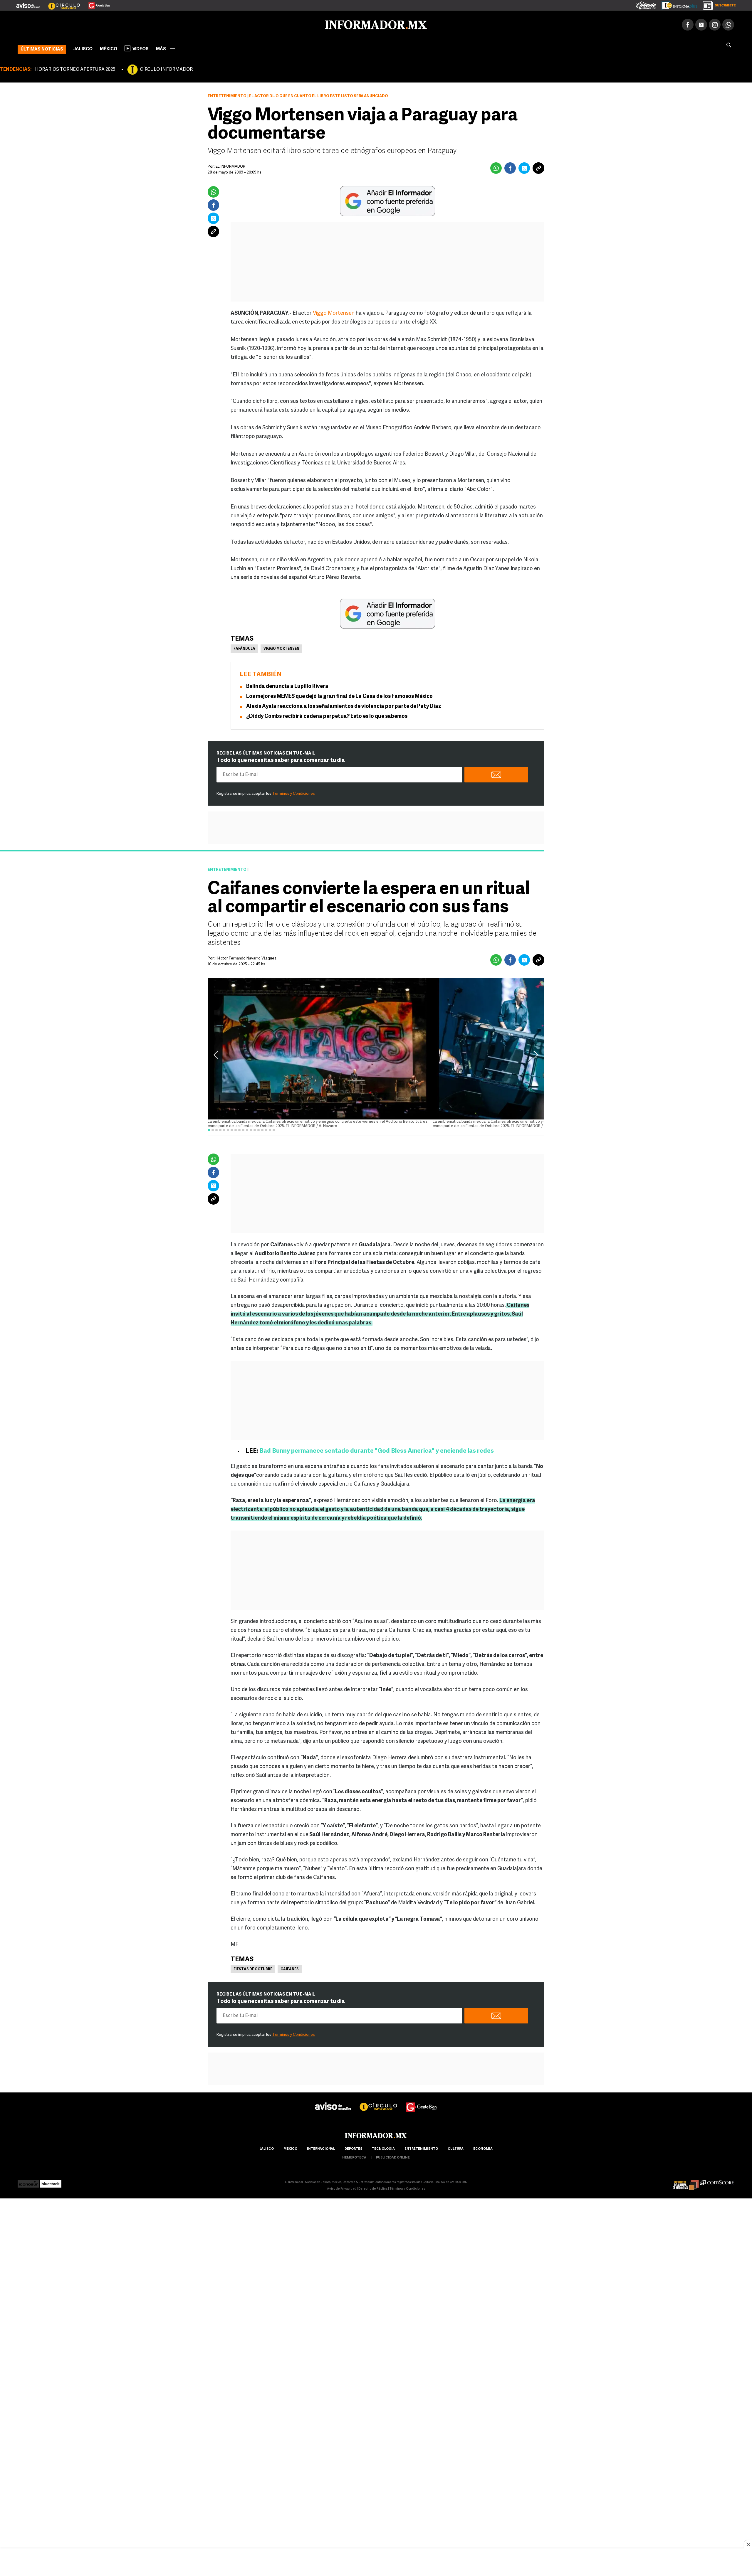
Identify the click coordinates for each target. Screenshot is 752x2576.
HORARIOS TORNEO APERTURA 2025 (75, 68)
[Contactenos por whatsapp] (728, 23)
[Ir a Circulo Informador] (61, 3)
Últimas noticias (42, 48)
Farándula (244, 648)
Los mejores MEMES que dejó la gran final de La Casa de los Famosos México (339, 696)
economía (483, 2148)
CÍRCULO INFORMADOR (166, 68)
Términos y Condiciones (294, 793)
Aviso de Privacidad (342, 2188)
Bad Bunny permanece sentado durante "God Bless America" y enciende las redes (377, 1450)
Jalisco (83, 48)
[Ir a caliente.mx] (646, 4)
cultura (456, 2148)
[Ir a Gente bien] (422, 2101)
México (109, 48)
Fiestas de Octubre (253, 1968)
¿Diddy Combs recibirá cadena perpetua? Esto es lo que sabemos (327, 715)
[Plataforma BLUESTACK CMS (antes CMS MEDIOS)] (51, 2181)
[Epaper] (677, 4)
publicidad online (393, 2157)
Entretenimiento (227, 95)
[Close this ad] (748, 2544)
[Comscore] (717, 2181)
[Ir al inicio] (87, 24)
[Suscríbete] (717, 4)
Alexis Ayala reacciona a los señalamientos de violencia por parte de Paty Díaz (344, 706)
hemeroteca (354, 2157)
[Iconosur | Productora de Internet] (28, 2181)
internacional (321, 2148)
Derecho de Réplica (373, 2188)
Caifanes (290, 1968)
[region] (376, 2563)
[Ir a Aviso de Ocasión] (333, 2101)
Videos (141, 48)
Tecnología (383, 2148)
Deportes (353, 2148)
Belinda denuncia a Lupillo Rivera (287, 686)
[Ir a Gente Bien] (96, 3)
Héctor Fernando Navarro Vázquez (246, 957)
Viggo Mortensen (334, 312)
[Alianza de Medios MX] (686, 2181)
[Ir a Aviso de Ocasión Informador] (28, 3)
